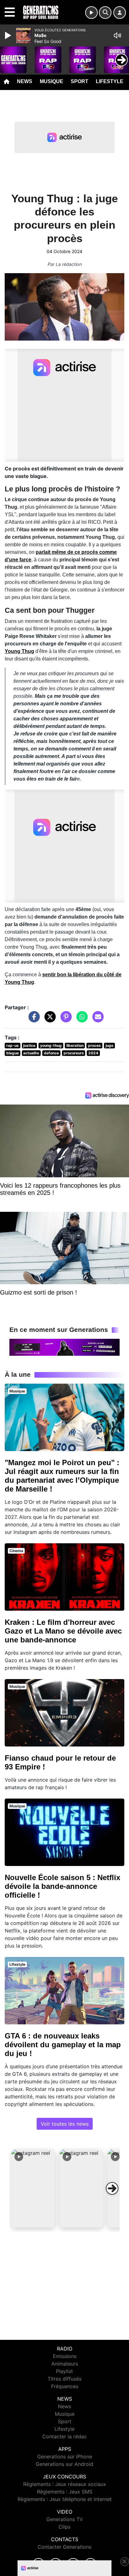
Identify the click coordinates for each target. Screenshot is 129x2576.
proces (94, 1045)
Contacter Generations (64, 2547)
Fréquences (65, 2386)
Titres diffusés (64, 2379)
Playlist (64, 2371)
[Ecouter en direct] (91, 13)
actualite (31, 1053)
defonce (51, 1053)
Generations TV (65, 2519)
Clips (64, 2527)
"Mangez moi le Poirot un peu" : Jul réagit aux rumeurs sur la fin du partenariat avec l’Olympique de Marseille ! (62, 1476)
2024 (93, 1053)
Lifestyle (110, 81)
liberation (75, 1045)
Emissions (65, 2356)
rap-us (13, 1045)
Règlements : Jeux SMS (65, 2492)
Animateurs (65, 2364)
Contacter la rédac (64, 2436)
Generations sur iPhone (65, 2457)
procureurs (74, 1053)
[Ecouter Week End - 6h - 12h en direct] (64, 1347)
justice (29, 1045)
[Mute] (117, 35)
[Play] (9, 35)
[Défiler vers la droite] (112, 2188)
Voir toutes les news (65, 2124)
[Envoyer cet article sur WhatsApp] (80, 1020)
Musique (52, 81)
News (25, 81)
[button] (33, 2188)
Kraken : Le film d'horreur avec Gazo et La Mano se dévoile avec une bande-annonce (63, 1631)
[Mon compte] (120, 13)
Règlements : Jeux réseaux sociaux (65, 2484)
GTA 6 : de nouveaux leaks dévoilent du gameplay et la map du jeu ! (63, 2045)
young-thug (51, 1045)
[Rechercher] (105, 13)
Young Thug (19, 651)
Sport (80, 81)
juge (109, 1045)
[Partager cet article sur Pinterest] (64, 1020)
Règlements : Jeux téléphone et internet (65, 2499)
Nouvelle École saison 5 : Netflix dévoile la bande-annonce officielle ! (62, 1886)
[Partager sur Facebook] (33, 1020)
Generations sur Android (64, 2464)
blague (13, 1053)
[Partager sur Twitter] (49, 1020)
